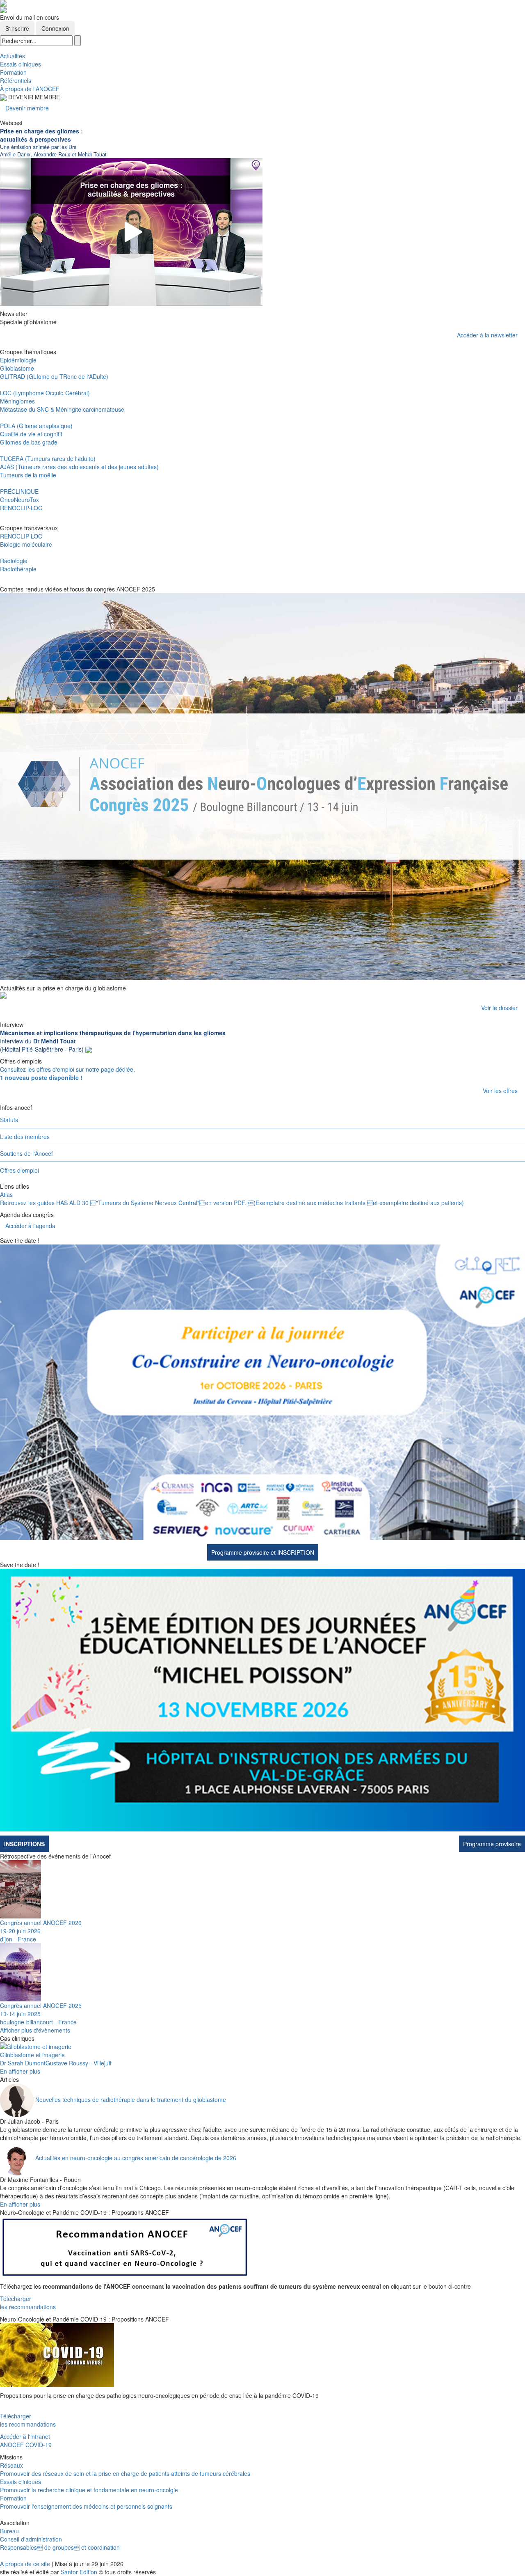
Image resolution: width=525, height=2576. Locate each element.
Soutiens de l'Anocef (26, 1153)
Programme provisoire (492, 1844)
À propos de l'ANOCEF (30, 89)
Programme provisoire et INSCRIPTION (263, 1552)
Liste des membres (25, 1137)
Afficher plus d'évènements (35, 2030)
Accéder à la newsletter (487, 335)
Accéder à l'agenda (30, 1226)
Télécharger (16, 2299)
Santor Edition (79, 2572)
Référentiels (16, 80)
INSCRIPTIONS (24, 1844)
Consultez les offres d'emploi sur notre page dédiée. (67, 1073)
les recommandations (28, 2307)
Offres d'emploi (19, 1170)
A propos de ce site (25, 2564)
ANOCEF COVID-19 (26, 2445)
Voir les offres (500, 1091)
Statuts (9, 1120)
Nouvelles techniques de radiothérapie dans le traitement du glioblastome (131, 2099)
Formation (13, 72)
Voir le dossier (499, 1008)
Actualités (13, 56)
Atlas (6, 1194)
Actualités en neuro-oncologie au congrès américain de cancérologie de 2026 (136, 2158)
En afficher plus (20, 2071)
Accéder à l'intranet (25, 2436)
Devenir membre (27, 108)
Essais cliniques (21, 64)
